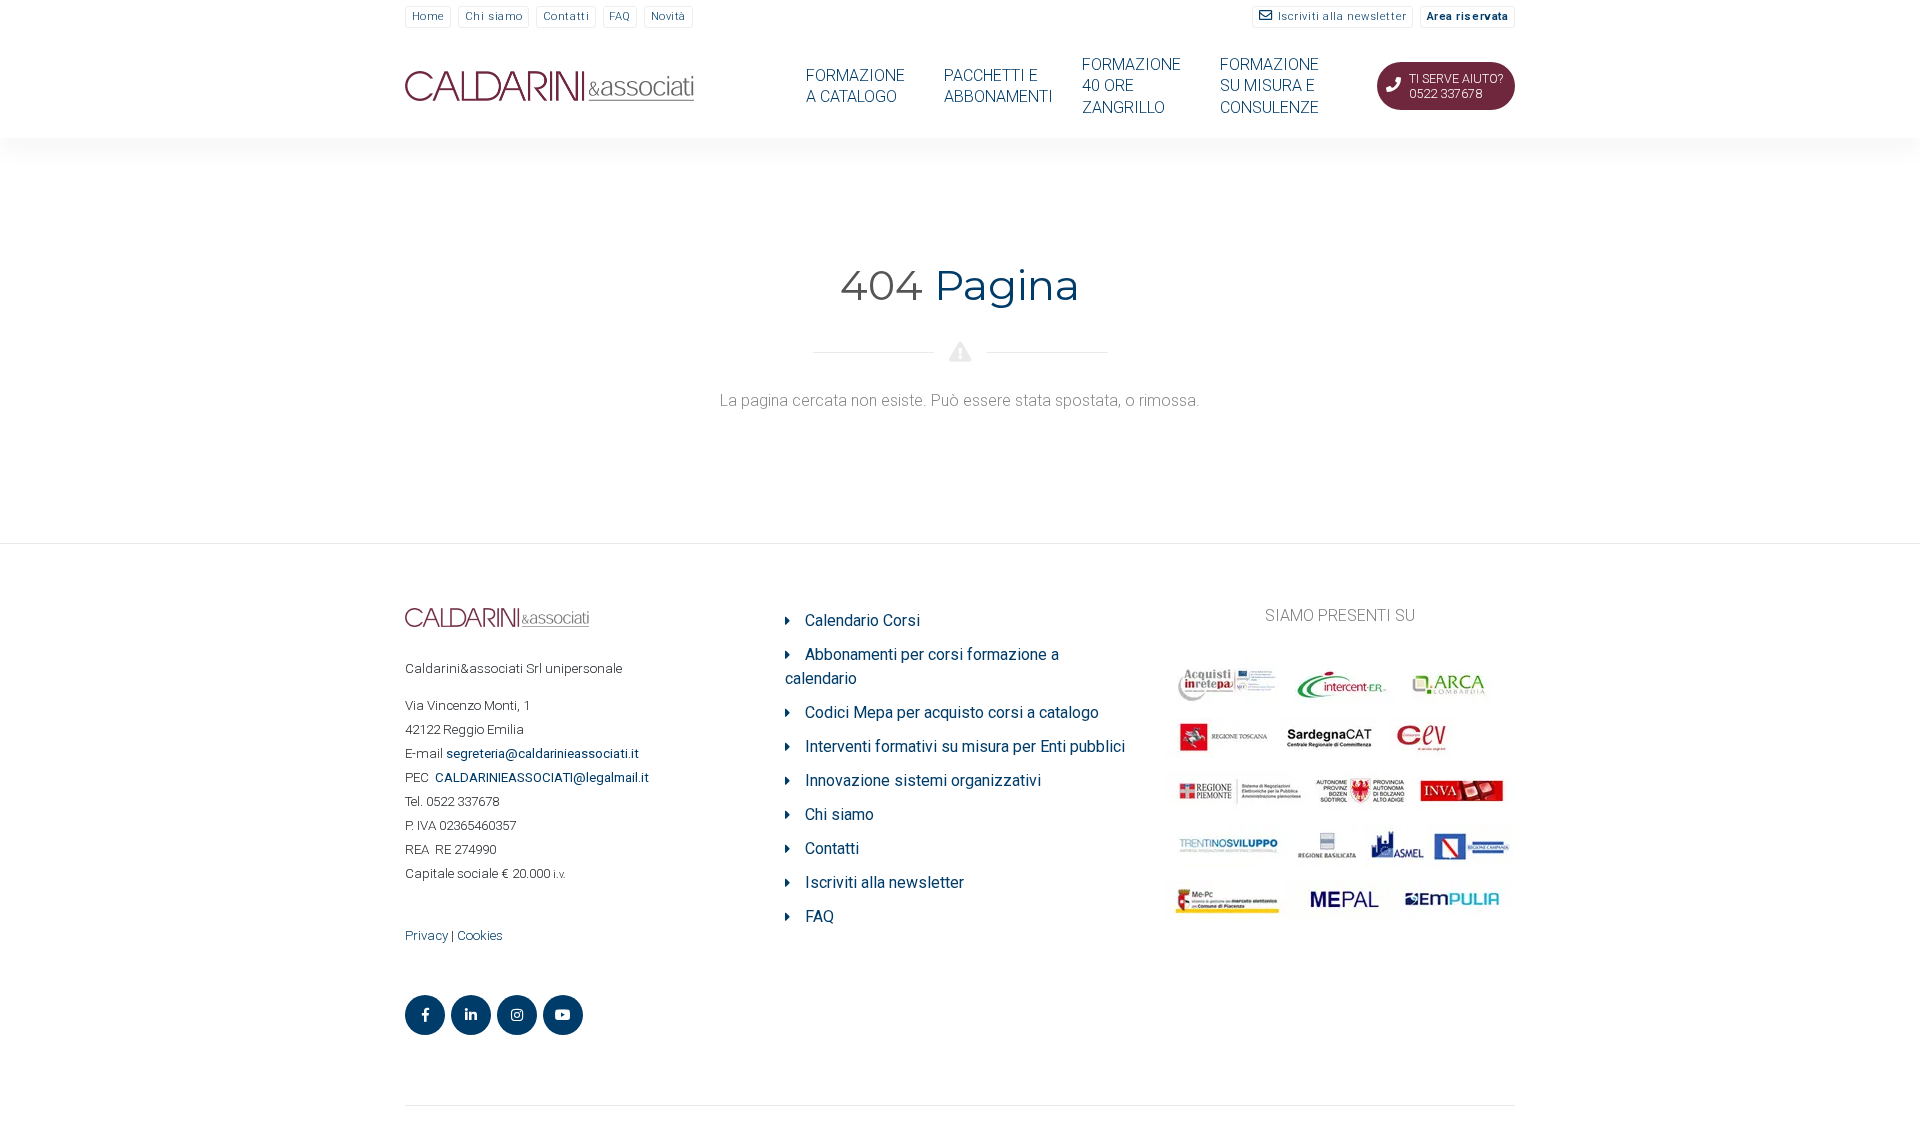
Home (428, 16)
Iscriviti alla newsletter (1342, 16)
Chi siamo (494, 16)
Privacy (426, 935)
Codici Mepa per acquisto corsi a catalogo (952, 712)
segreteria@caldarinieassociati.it (544, 753)
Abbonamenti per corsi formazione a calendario (922, 666)
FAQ (620, 16)
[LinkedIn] (471, 1015)
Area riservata (1468, 16)
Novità (668, 16)
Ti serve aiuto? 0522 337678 (1456, 86)
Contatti (566, 16)
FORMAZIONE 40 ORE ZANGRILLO (1131, 86)
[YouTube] (563, 1015)
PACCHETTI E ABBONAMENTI (998, 86)
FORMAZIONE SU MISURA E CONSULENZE (1269, 86)
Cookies (480, 935)
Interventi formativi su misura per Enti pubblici (965, 746)
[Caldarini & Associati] (549, 84)
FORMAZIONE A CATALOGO (855, 86)
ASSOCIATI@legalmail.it (545, 777)
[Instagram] (517, 1015)
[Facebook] (425, 1015)
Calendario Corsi (862, 620)
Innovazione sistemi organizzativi (923, 780)
